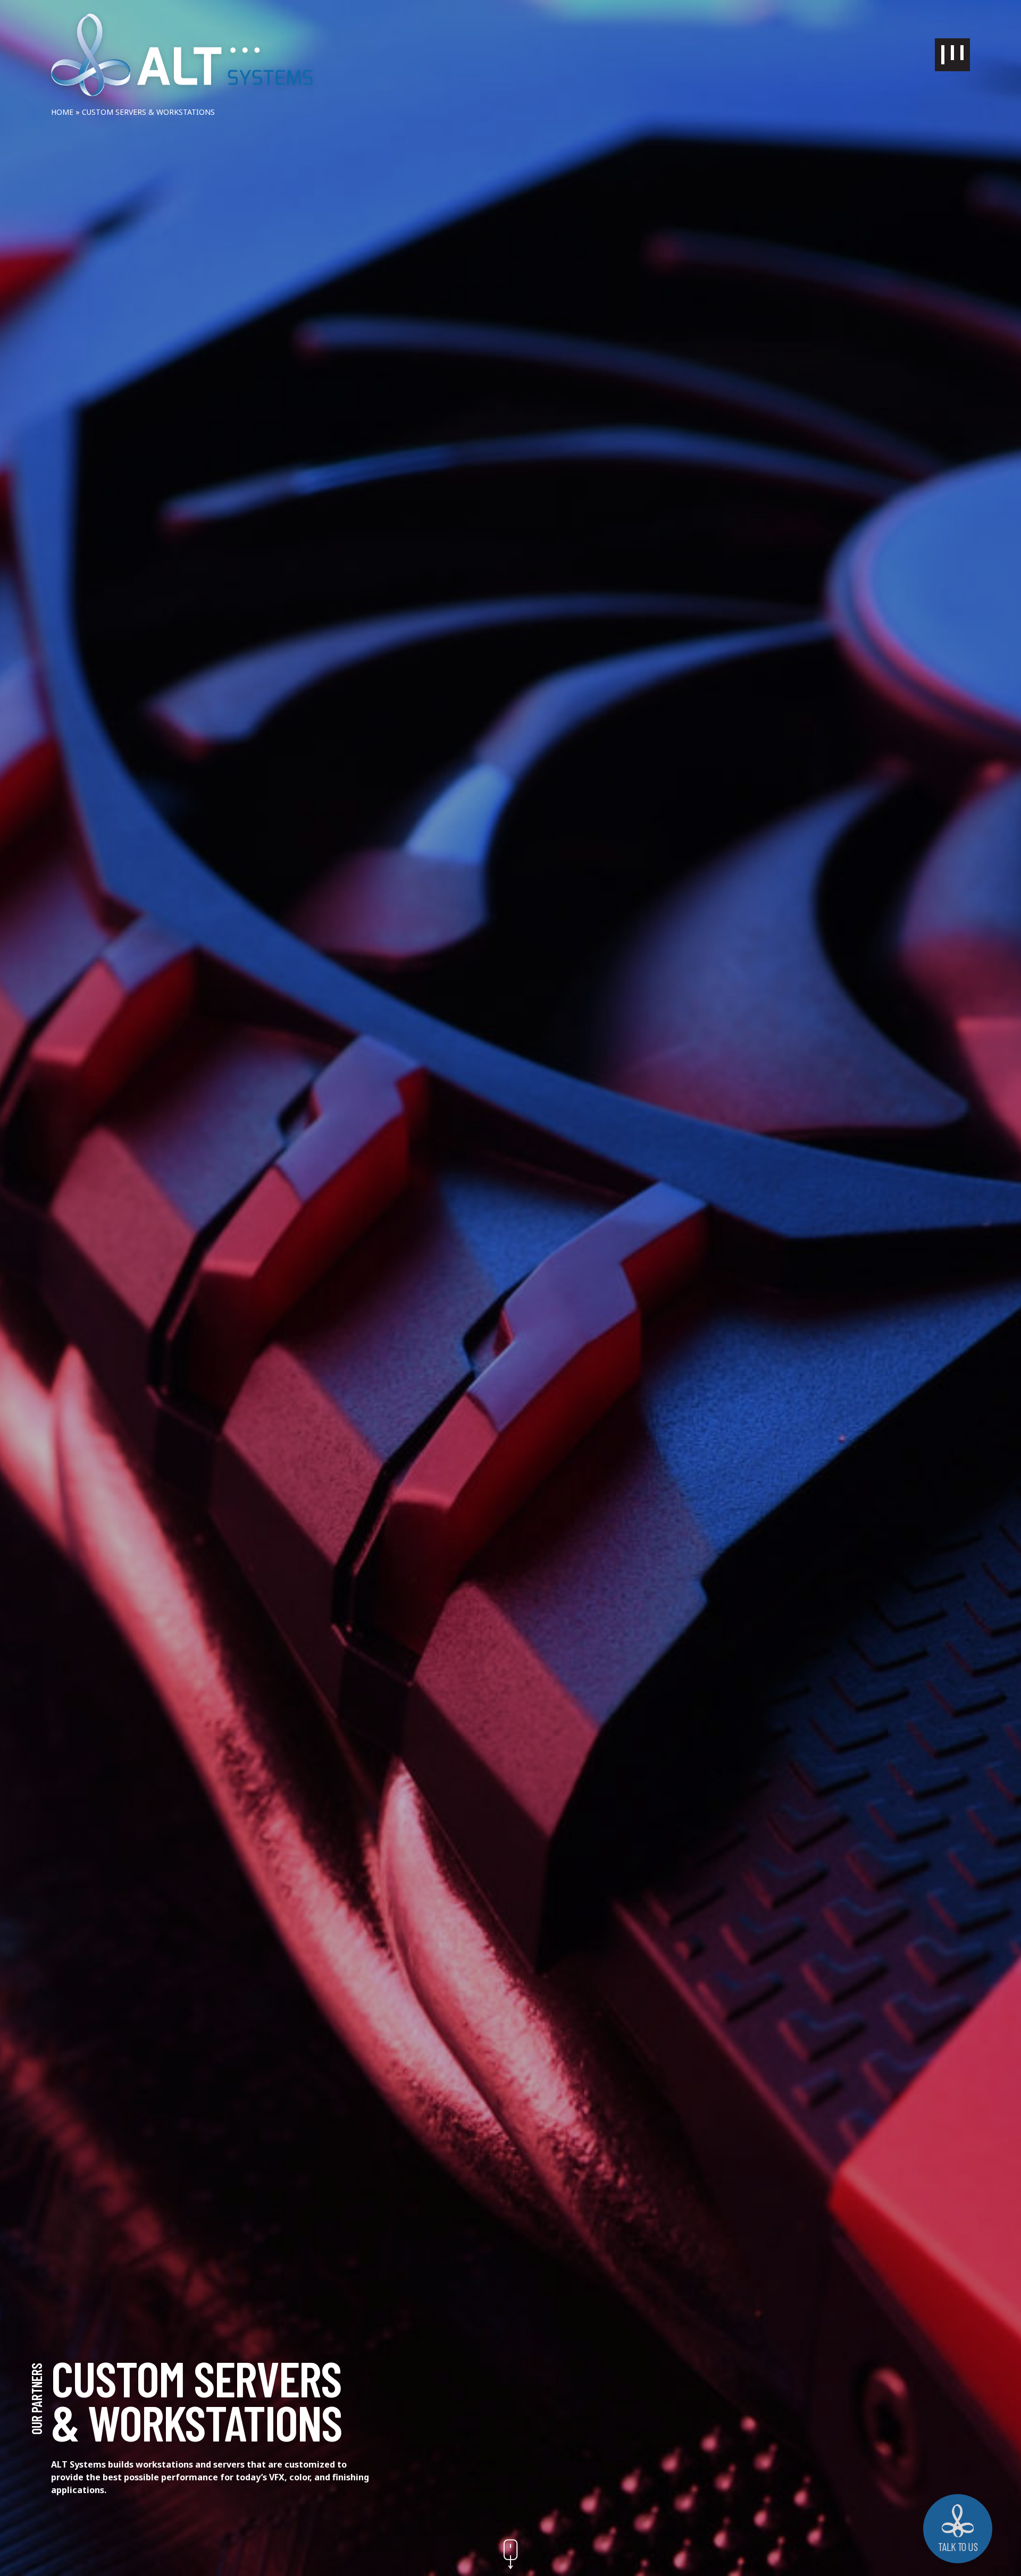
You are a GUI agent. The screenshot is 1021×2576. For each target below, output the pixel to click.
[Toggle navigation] (952, 55)
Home (62, 112)
